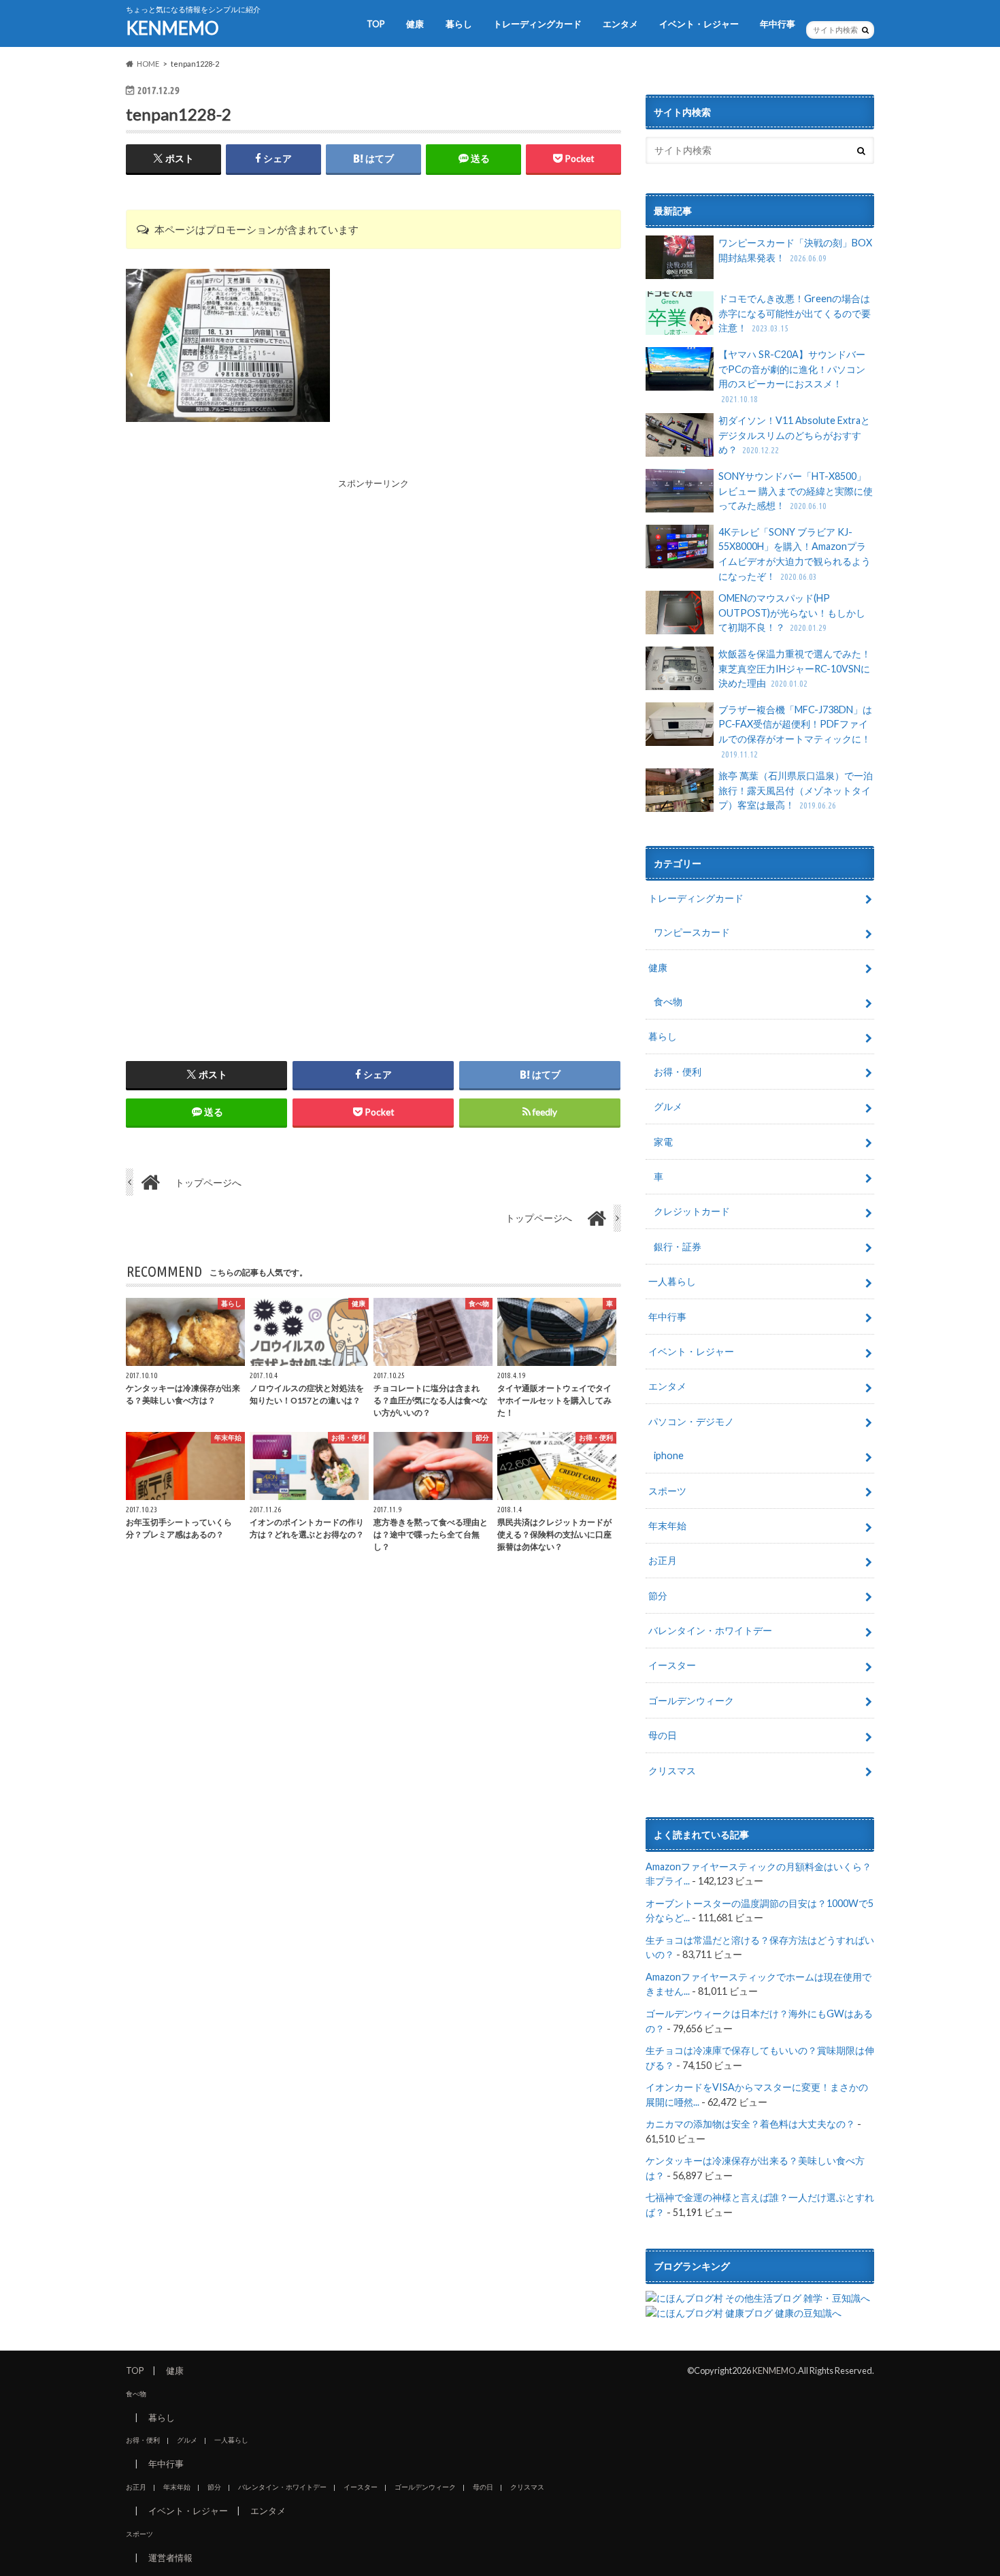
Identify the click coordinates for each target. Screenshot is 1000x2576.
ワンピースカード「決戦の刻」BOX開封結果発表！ (795, 250)
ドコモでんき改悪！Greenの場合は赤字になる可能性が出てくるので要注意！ (795, 313)
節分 (658, 1596)
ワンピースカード (692, 932)
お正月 (663, 1560)
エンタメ (620, 24)
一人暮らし (672, 1281)
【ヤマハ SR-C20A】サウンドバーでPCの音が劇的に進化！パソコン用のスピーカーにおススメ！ (792, 376)
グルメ (668, 1106)
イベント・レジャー (699, 24)
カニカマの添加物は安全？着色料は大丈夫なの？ (750, 2124)
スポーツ (667, 1491)
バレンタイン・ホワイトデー (710, 1630)
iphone (669, 1455)
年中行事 (778, 24)
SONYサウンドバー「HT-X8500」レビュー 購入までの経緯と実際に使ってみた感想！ (796, 491)
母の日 (663, 1735)
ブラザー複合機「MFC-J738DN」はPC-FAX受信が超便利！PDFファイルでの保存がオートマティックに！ (795, 731)
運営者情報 (170, 2558)
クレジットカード (692, 1211)
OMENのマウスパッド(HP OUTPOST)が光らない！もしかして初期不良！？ (792, 613)
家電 (663, 1142)
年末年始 (667, 1526)
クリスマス (672, 1771)
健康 (415, 24)
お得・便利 (678, 1072)
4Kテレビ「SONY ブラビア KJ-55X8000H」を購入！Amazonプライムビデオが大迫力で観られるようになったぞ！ (795, 554)
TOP (376, 24)
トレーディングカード (537, 24)
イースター (672, 1665)
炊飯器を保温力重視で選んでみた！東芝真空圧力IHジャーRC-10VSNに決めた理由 (795, 668)
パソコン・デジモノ (691, 1421)
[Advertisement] (373, 586)
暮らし (459, 24)
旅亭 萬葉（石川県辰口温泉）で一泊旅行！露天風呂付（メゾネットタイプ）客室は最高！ (796, 790)
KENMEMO (172, 28)
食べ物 (668, 1001)
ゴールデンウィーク (691, 1700)
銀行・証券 (678, 1246)
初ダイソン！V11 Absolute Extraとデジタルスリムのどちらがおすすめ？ (794, 435)
